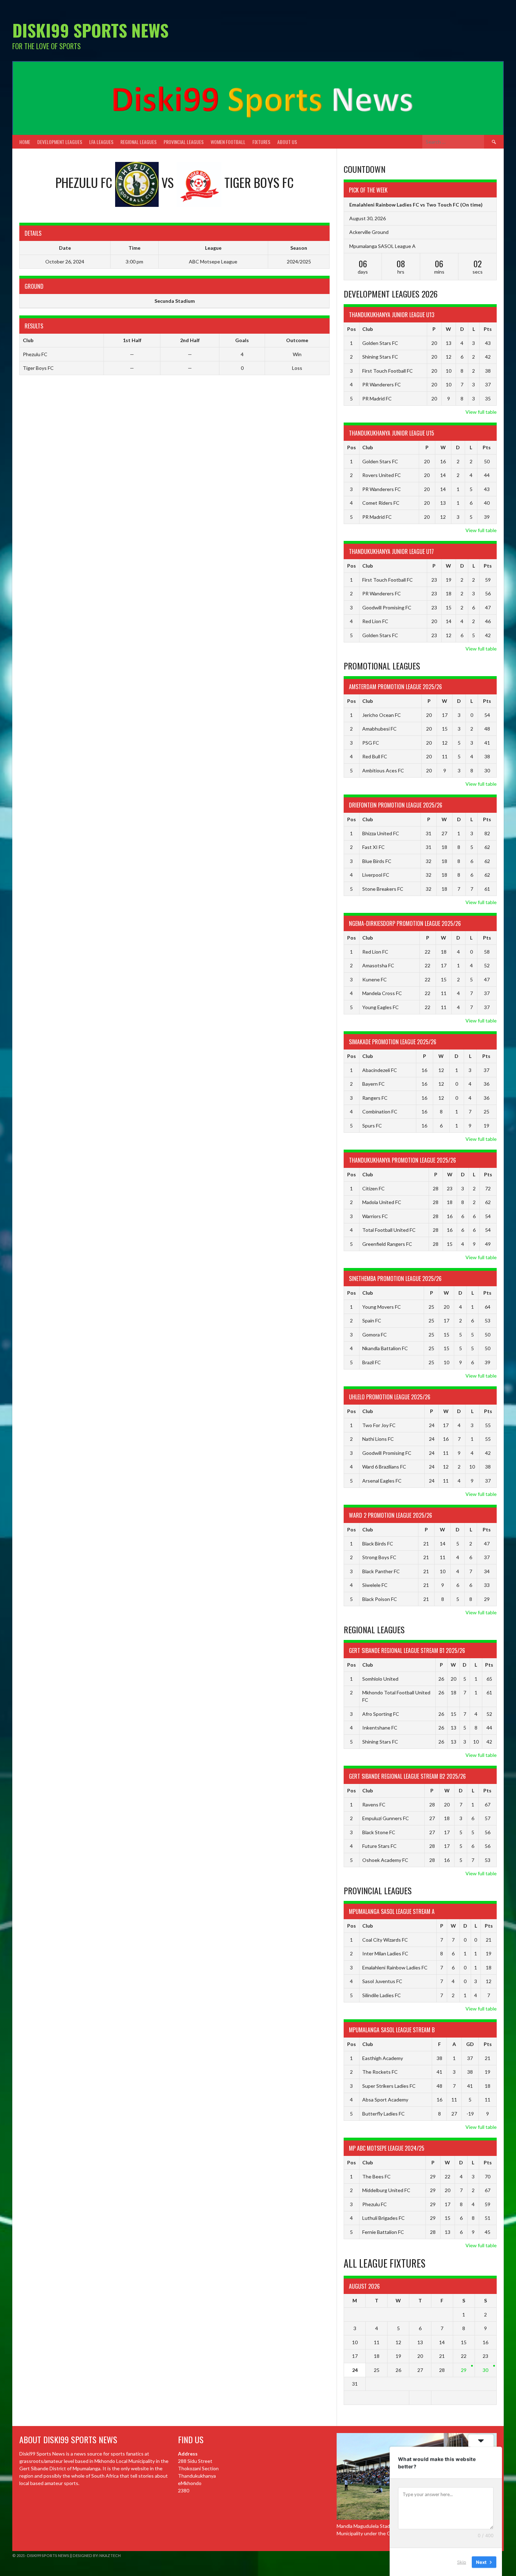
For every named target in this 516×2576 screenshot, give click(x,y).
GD (470, 2044)
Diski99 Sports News (90, 30)
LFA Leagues (101, 142)
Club (368, 329)
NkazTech (110, 2555)
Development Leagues (60, 142)
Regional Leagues (138, 142)
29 (464, 2370)
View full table (481, 412)
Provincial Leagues (184, 142)
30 (485, 2370)
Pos (352, 329)
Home (25, 142)
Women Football (228, 142)
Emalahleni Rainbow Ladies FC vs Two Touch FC (404, 205)
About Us (287, 142)
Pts (488, 329)
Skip (462, 2562)
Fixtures (261, 142)
